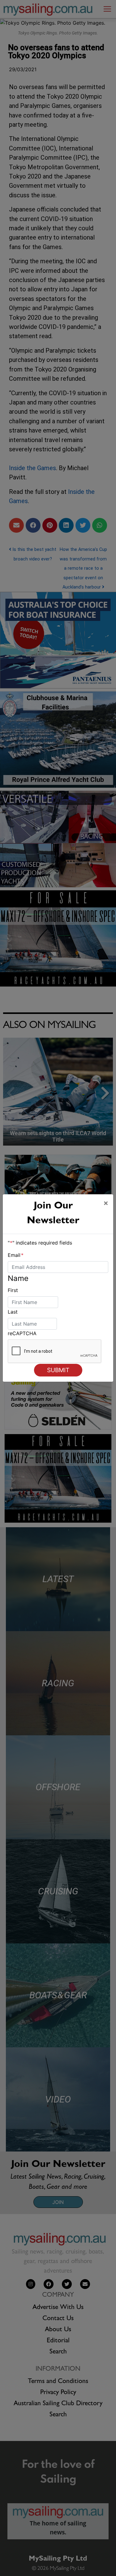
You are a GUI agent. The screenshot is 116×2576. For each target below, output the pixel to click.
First (13, 1290)
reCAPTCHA (22, 1333)
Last (13, 1312)
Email (16, 1255)
